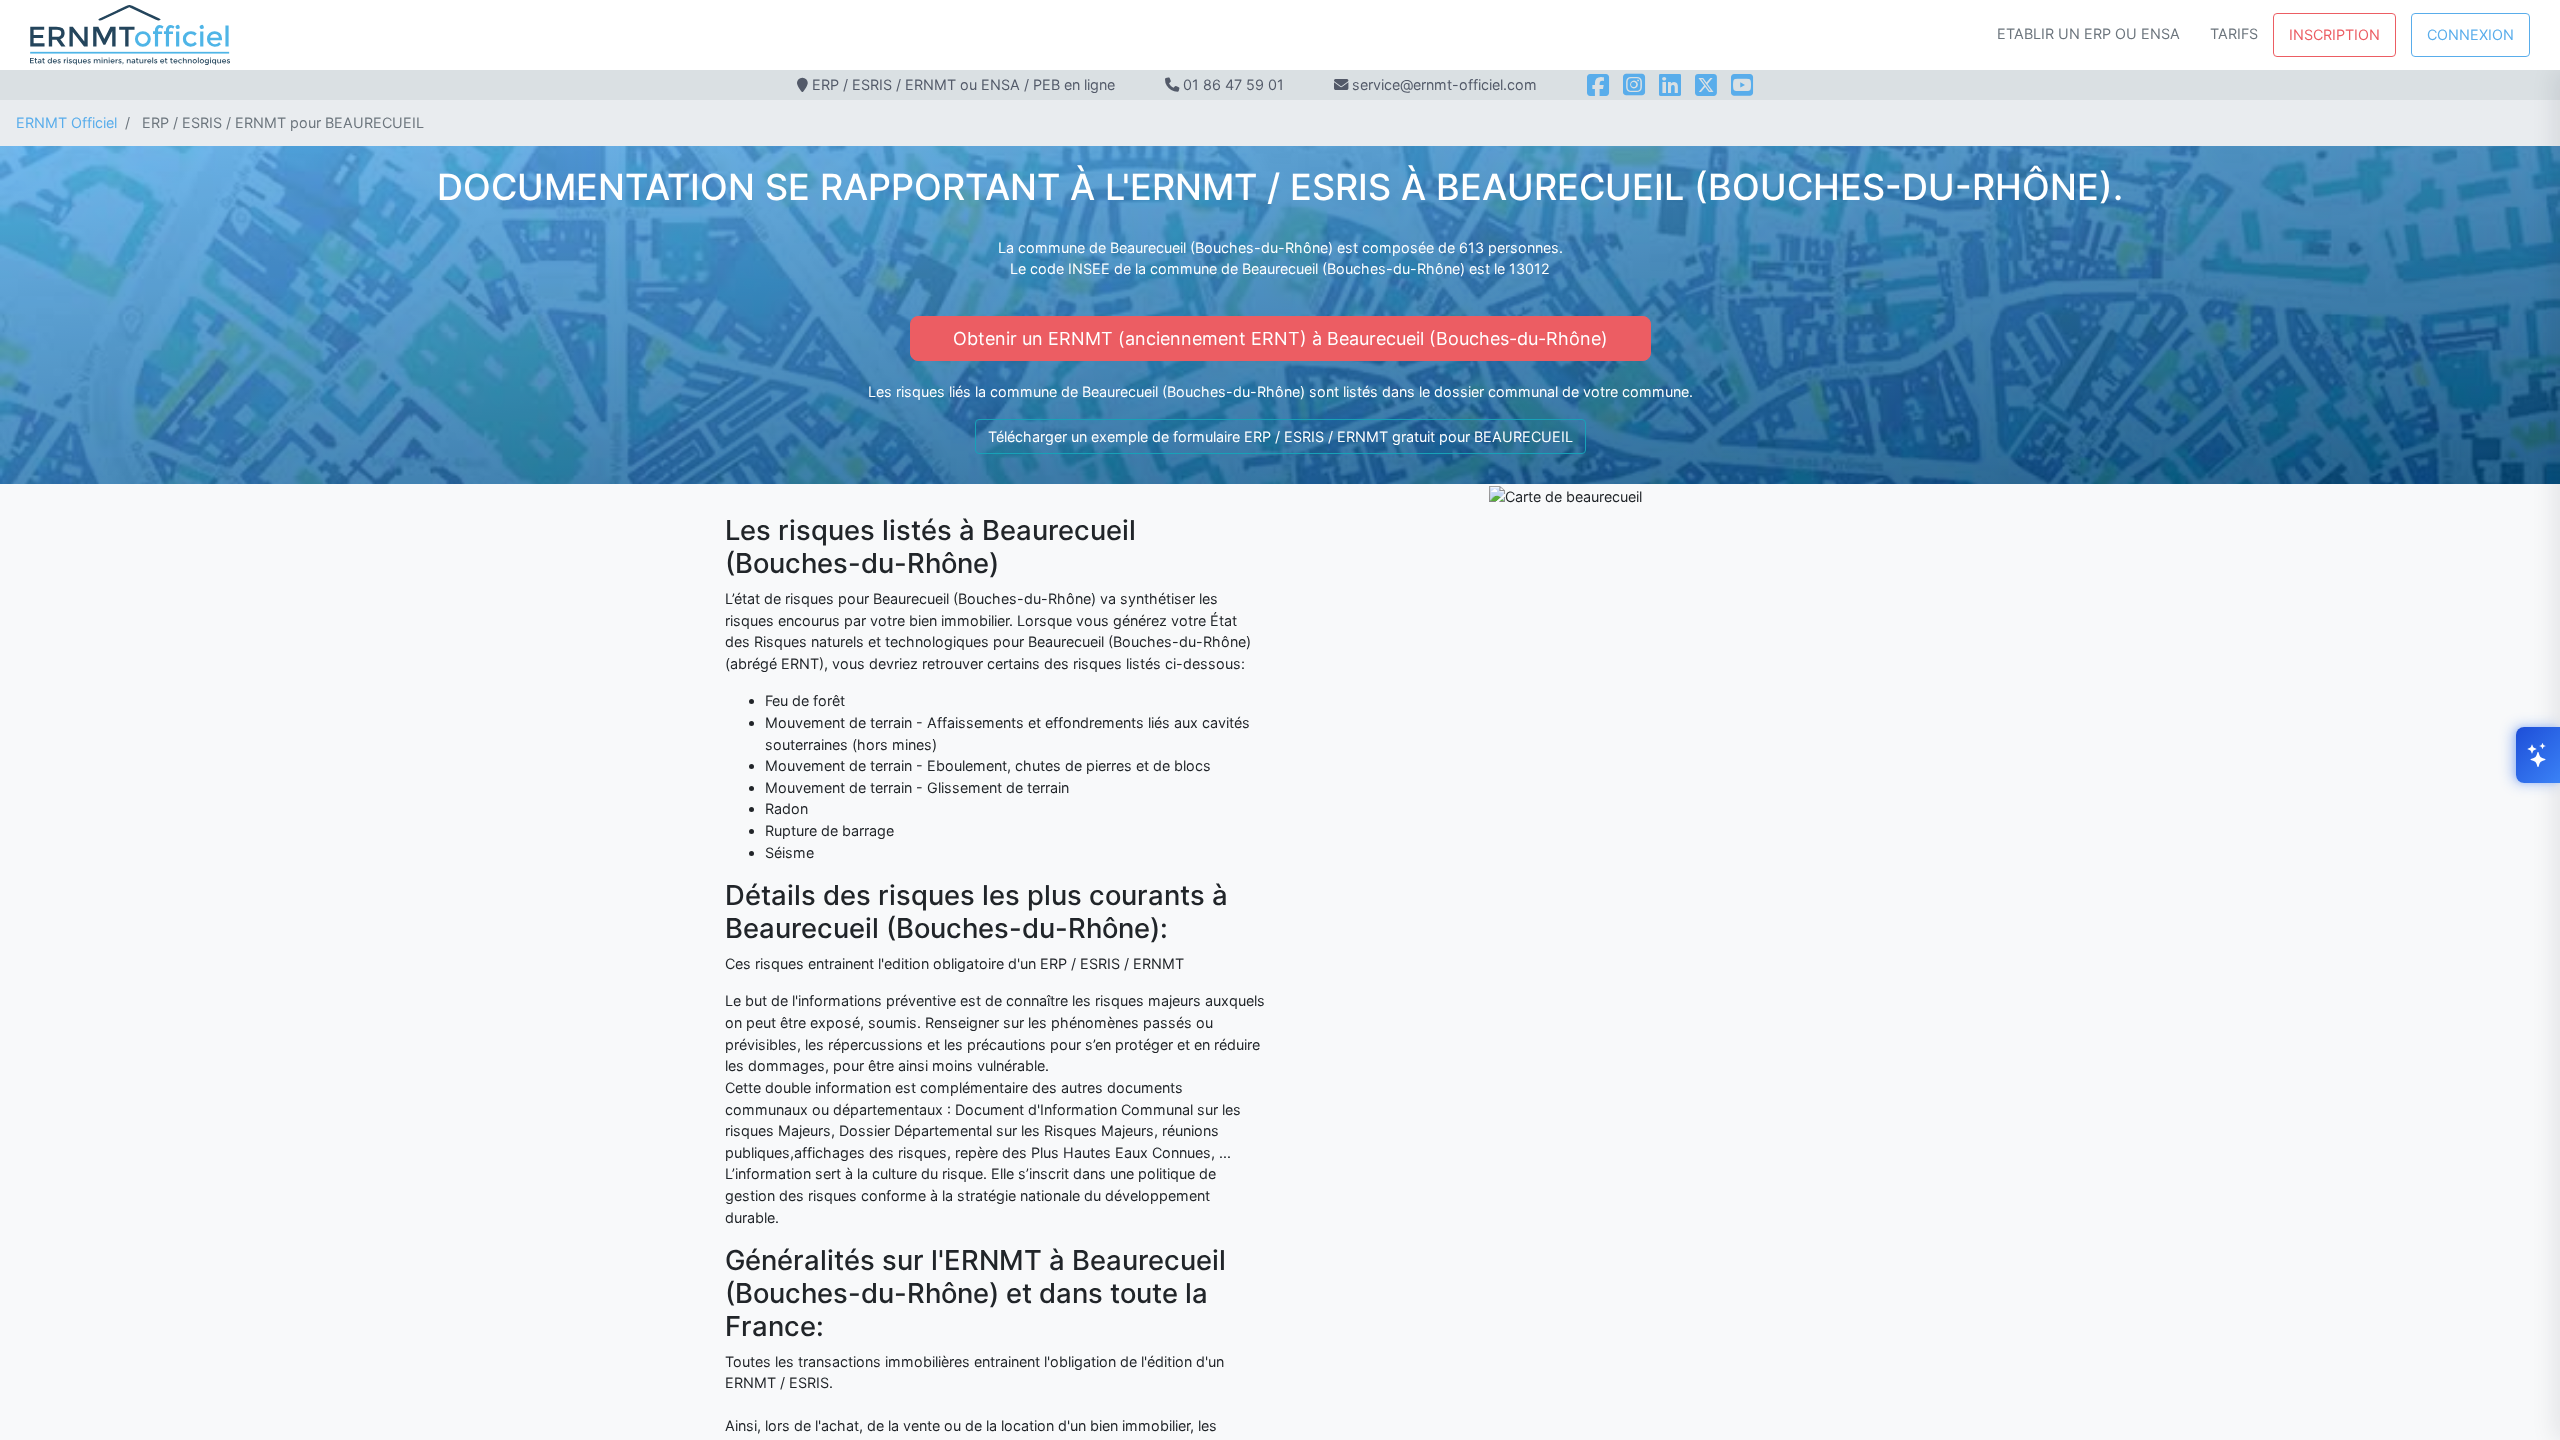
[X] (1706, 85)
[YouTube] (1742, 85)
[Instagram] (1634, 85)
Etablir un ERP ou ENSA (2088, 33)
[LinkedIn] (1670, 85)
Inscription (2334, 34)
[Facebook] (1598, 85)
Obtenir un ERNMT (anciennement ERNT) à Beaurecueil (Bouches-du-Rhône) (1280, 338)
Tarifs (2234, 33)
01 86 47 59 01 (1233, 84)
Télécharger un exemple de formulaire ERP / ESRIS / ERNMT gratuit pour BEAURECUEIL (1280, 436)
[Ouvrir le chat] (2538, 755)
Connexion (2470, 34)
